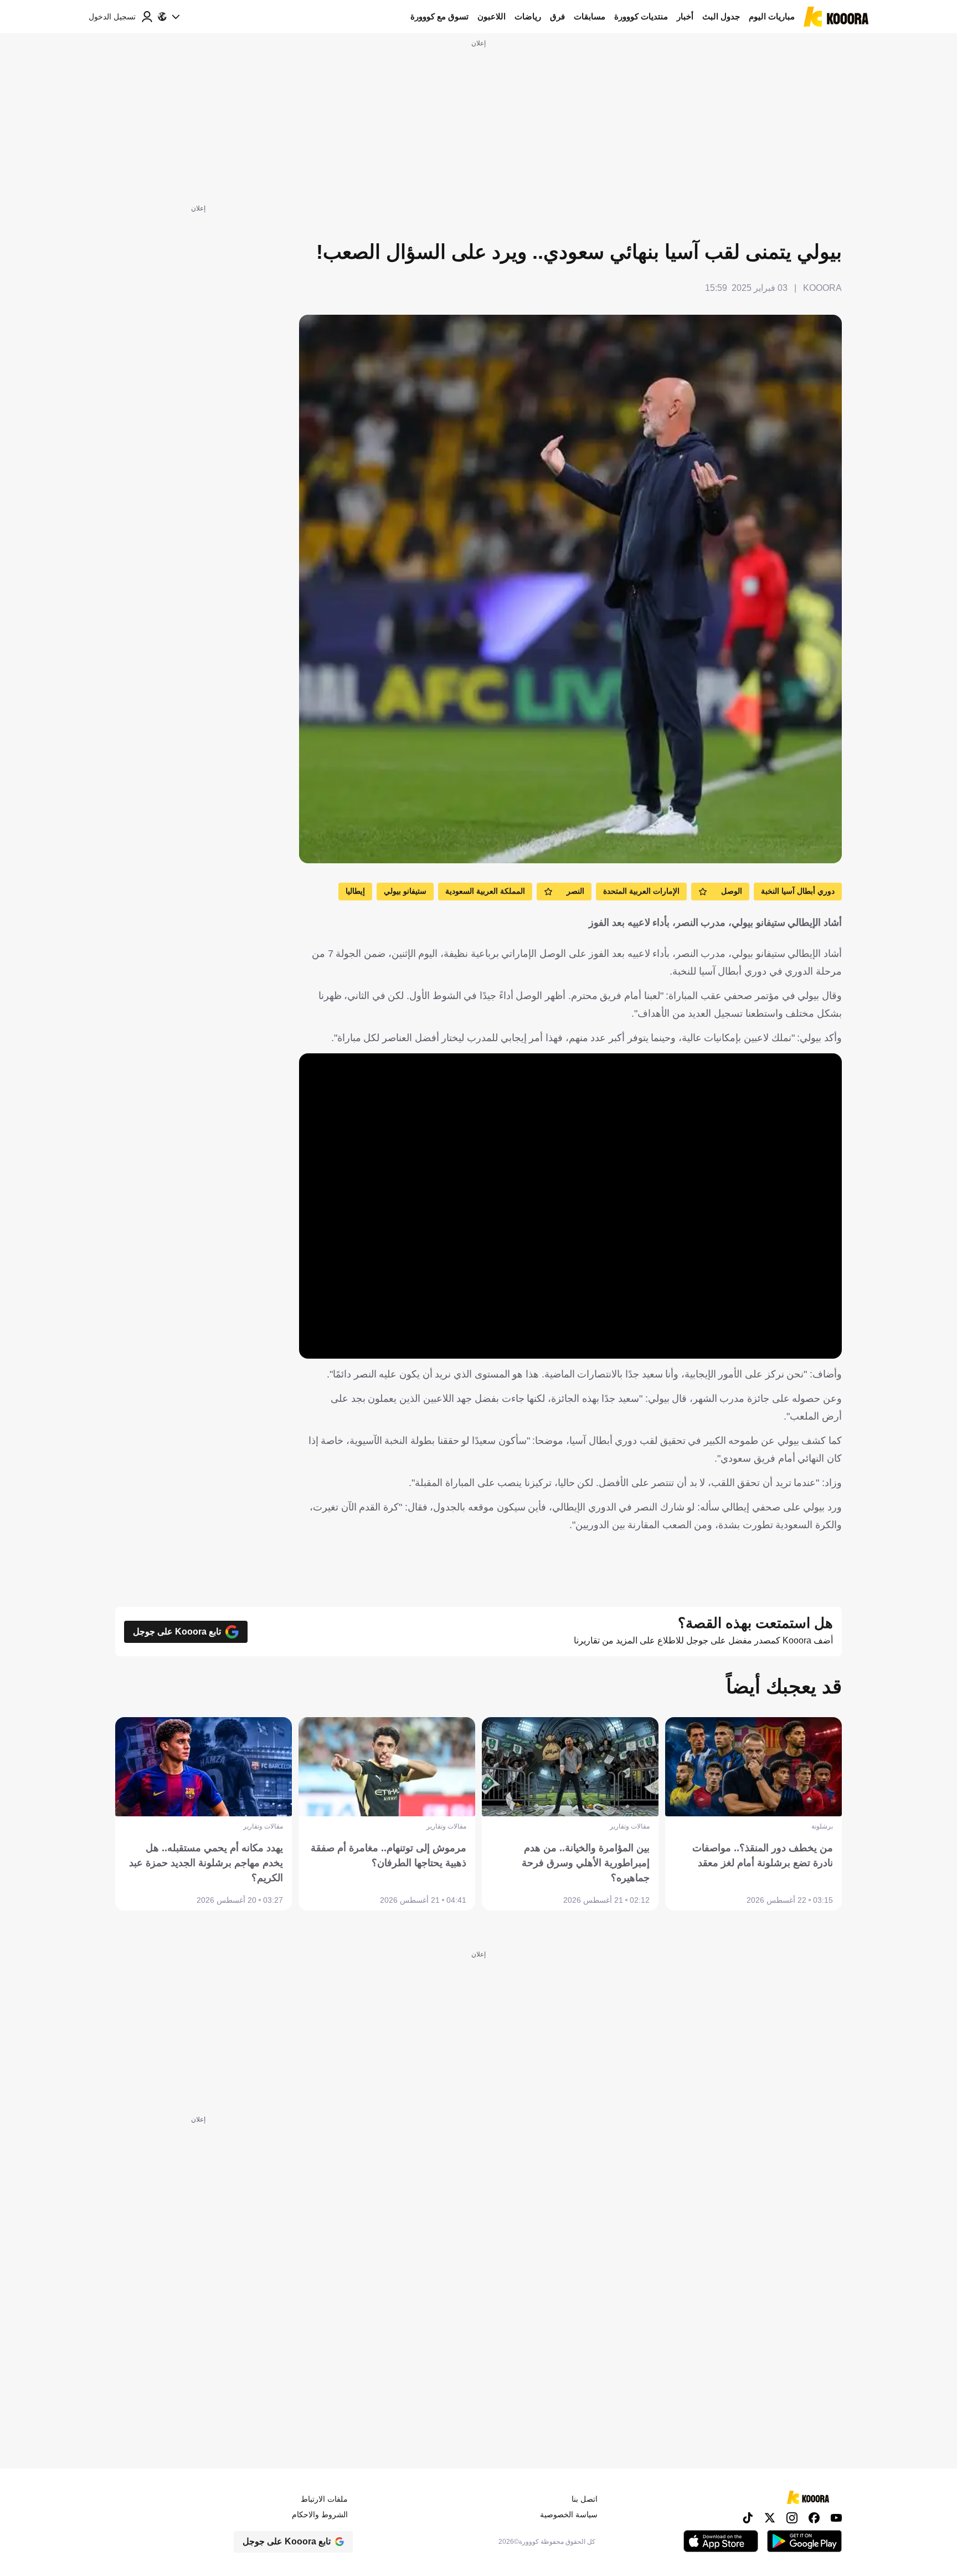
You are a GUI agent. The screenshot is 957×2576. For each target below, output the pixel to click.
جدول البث (721, 16)
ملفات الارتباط (324, 2499)
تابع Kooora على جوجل (177, 1631)
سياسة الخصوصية (569, 2514)
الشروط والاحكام (320, 2514)
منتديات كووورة (641, 16)
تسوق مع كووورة (439, 16)
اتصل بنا (585, 2499)
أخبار (685, 16)
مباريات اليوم (772, 16)
